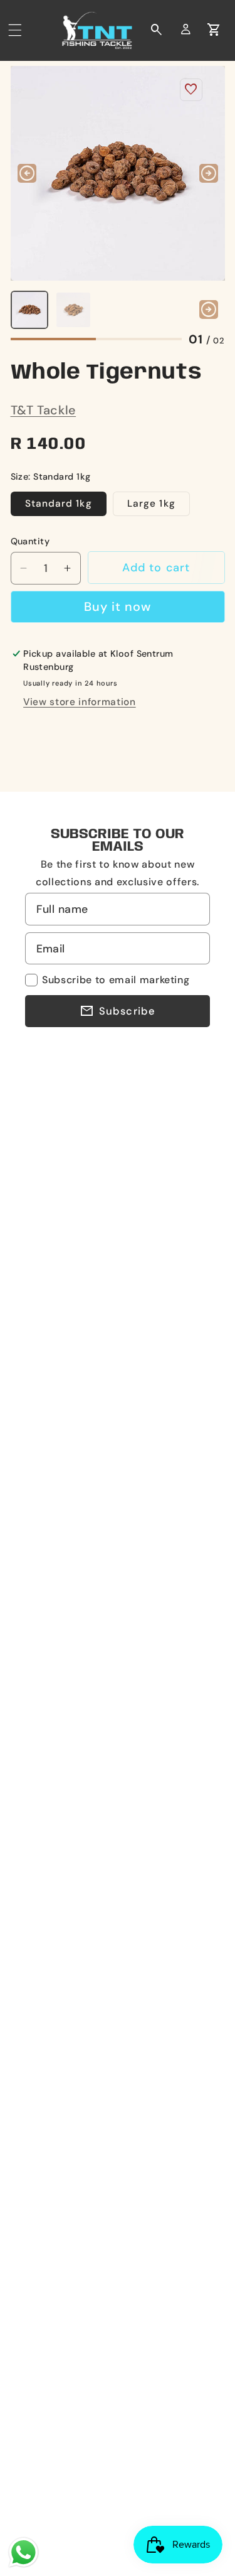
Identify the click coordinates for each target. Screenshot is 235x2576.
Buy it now (118, 606)
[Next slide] (209, 173)
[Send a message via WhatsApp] (23, 2552)
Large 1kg (151, 504)
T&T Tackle (44, 410)
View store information (80, 702)
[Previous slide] (27, 310)
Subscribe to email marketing (116, 980)
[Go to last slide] (27, 173)
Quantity (30, 541)
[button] (15, 30)
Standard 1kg (59, 504)
